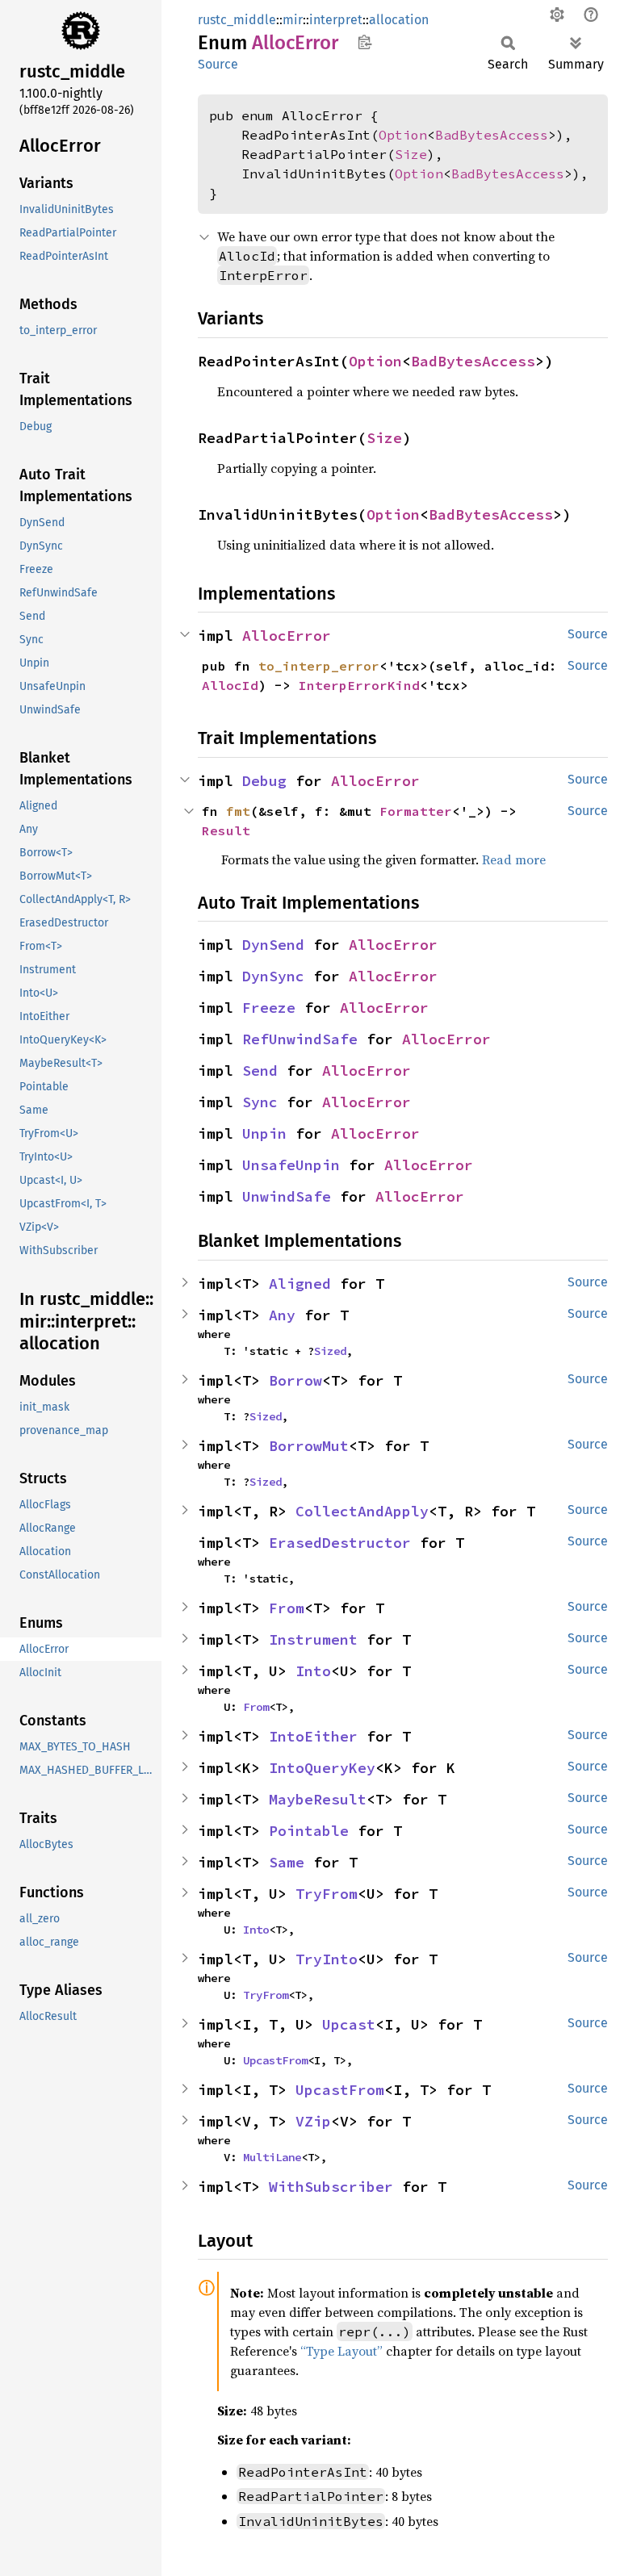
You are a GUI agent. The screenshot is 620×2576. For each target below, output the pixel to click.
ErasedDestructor (340, 1543)
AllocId (230, 685)
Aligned (300, 1284)
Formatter (416, 811)
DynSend (273, 945)
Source (218, 64)
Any (282, 1315)
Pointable (309, 1831)
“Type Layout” (341, 2351)
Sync (260, 1102)
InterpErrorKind (359, 685)
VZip (313, 2121)
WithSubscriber (331, 2187)
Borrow (295, 1380)
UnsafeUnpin (291, 1165)
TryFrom (327, 1894)
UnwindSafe (287, 1196)
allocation (399, 20)
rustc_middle (237, 20)
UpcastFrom (275, 2060)
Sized (330, 1351)
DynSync (273, 976)
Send (260, 1071)
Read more (514, 859)
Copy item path (364, 42)
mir (293, 20)
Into (313, 1671)
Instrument (313, 1639)
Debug (264, 781)
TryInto (327, 1959)
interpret (336, 20)
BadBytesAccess (492, 135)
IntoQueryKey (322, 1768)
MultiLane (272, 2157)
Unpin (264, 1133)
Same (287, 1862)
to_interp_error (319, 666)
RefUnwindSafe (300, 1039)
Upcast (349, 2024)
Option (403, 135)
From (287, 1608)
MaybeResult (318, 1799)
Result (226, 830)
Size (411, 154)
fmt (238, 811)
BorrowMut (309, 1446)
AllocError (287, 636)
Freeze (269, 1008)
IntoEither (313, 1736)
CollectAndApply (362, 1511)
